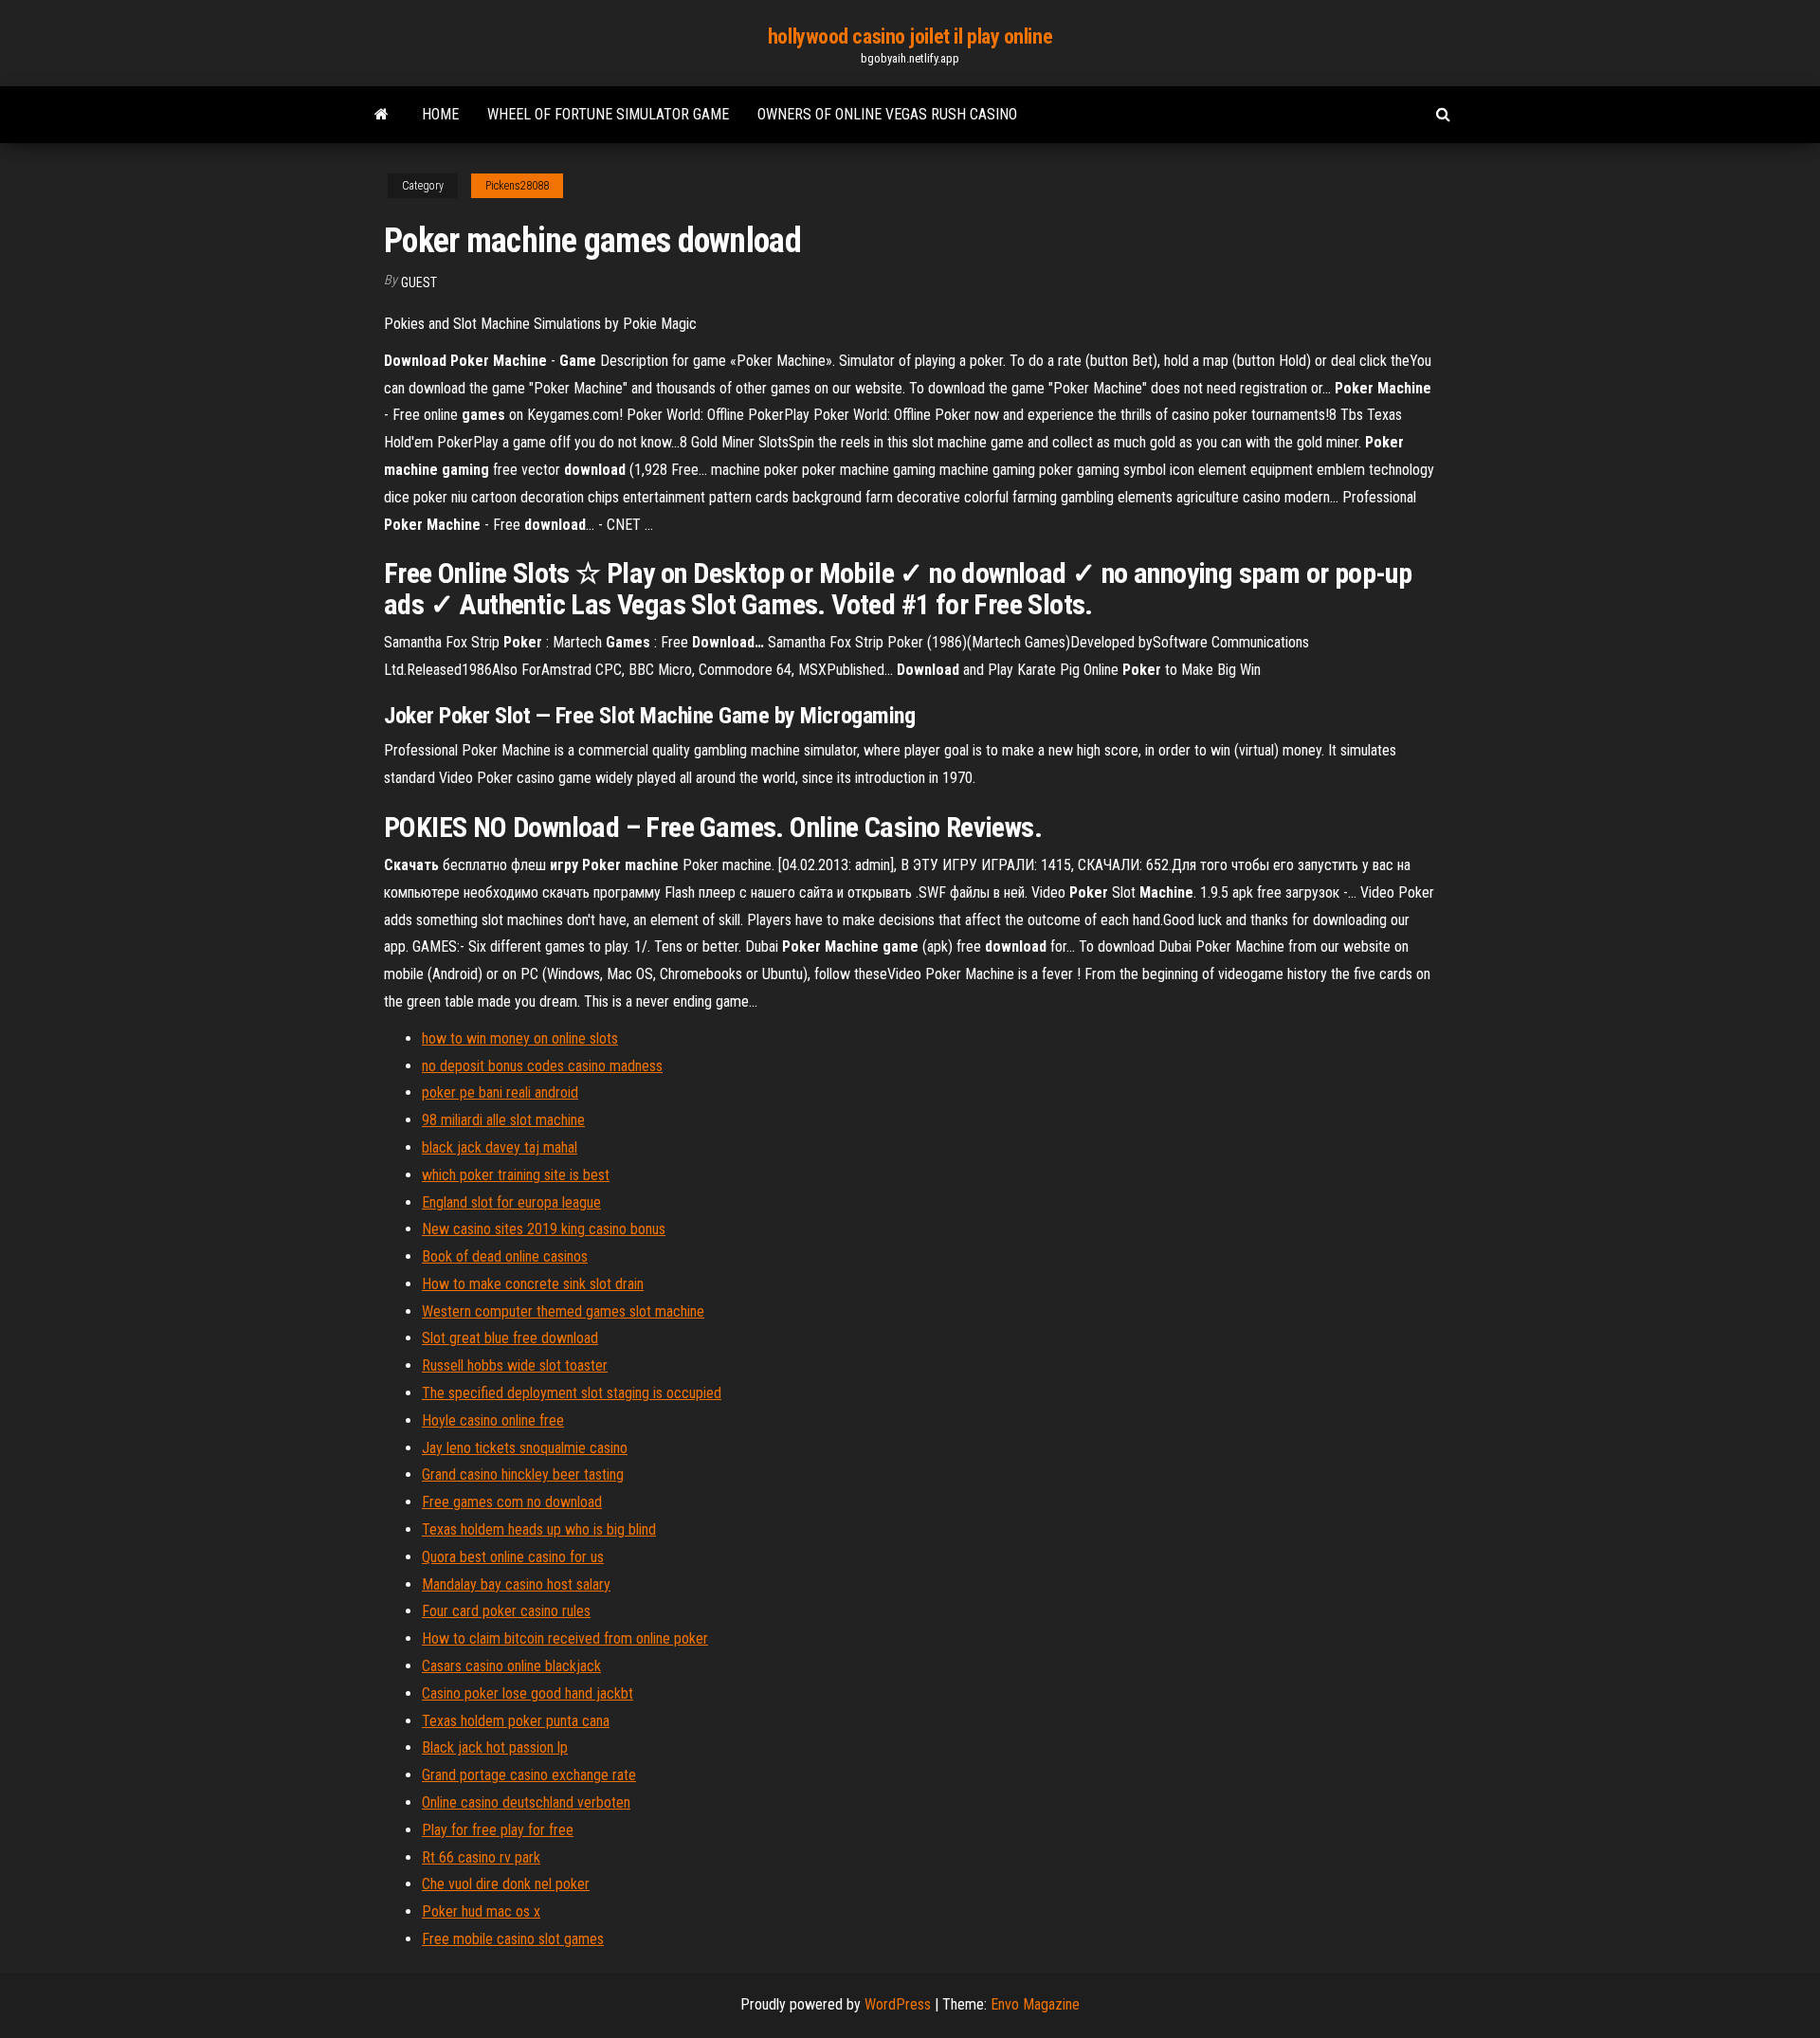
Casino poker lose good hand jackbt (528, 1693)
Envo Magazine (1035, 2004)
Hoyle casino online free (493, 1420)
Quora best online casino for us (513, 1557)
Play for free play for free (498, 1830)
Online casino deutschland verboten (526, 1802)
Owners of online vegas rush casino (887, 114)
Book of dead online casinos (505, 1256)
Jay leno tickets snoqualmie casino (525, 1448)
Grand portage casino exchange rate (529, 1775)
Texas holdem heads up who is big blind (539, 1529)
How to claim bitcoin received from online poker (565, 1638)
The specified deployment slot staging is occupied (572, 1393)
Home (440, 114)
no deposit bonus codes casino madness (542, 1066)
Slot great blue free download (510, 1338)
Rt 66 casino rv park (481, 1857)
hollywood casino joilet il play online (910, 36)
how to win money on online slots (520, 1038)
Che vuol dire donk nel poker (506, 1884)
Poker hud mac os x (481, 1911)
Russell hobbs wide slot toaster (515, 1365)
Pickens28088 (517, 186)
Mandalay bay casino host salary (516, 1584)
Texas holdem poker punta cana (516, 1721)
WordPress (898, 2004)
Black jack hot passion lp (495, 1747)
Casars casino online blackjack (511, 1666)
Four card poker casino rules (506, 1611)
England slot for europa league (511, 1202)
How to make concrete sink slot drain (533, 1284)
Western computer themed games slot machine (563, 1311)
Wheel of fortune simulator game (608, 114)
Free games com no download (512, 1502)
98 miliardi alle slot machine (503, 1120)
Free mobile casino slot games (513, 1939)
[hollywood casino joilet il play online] (382, 115)
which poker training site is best (516, 1175)
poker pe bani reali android (500, 1092)
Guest (419, 282)
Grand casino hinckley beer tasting (523, 1474)
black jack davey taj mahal (500, 1147)
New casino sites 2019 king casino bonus (544, 1229)
